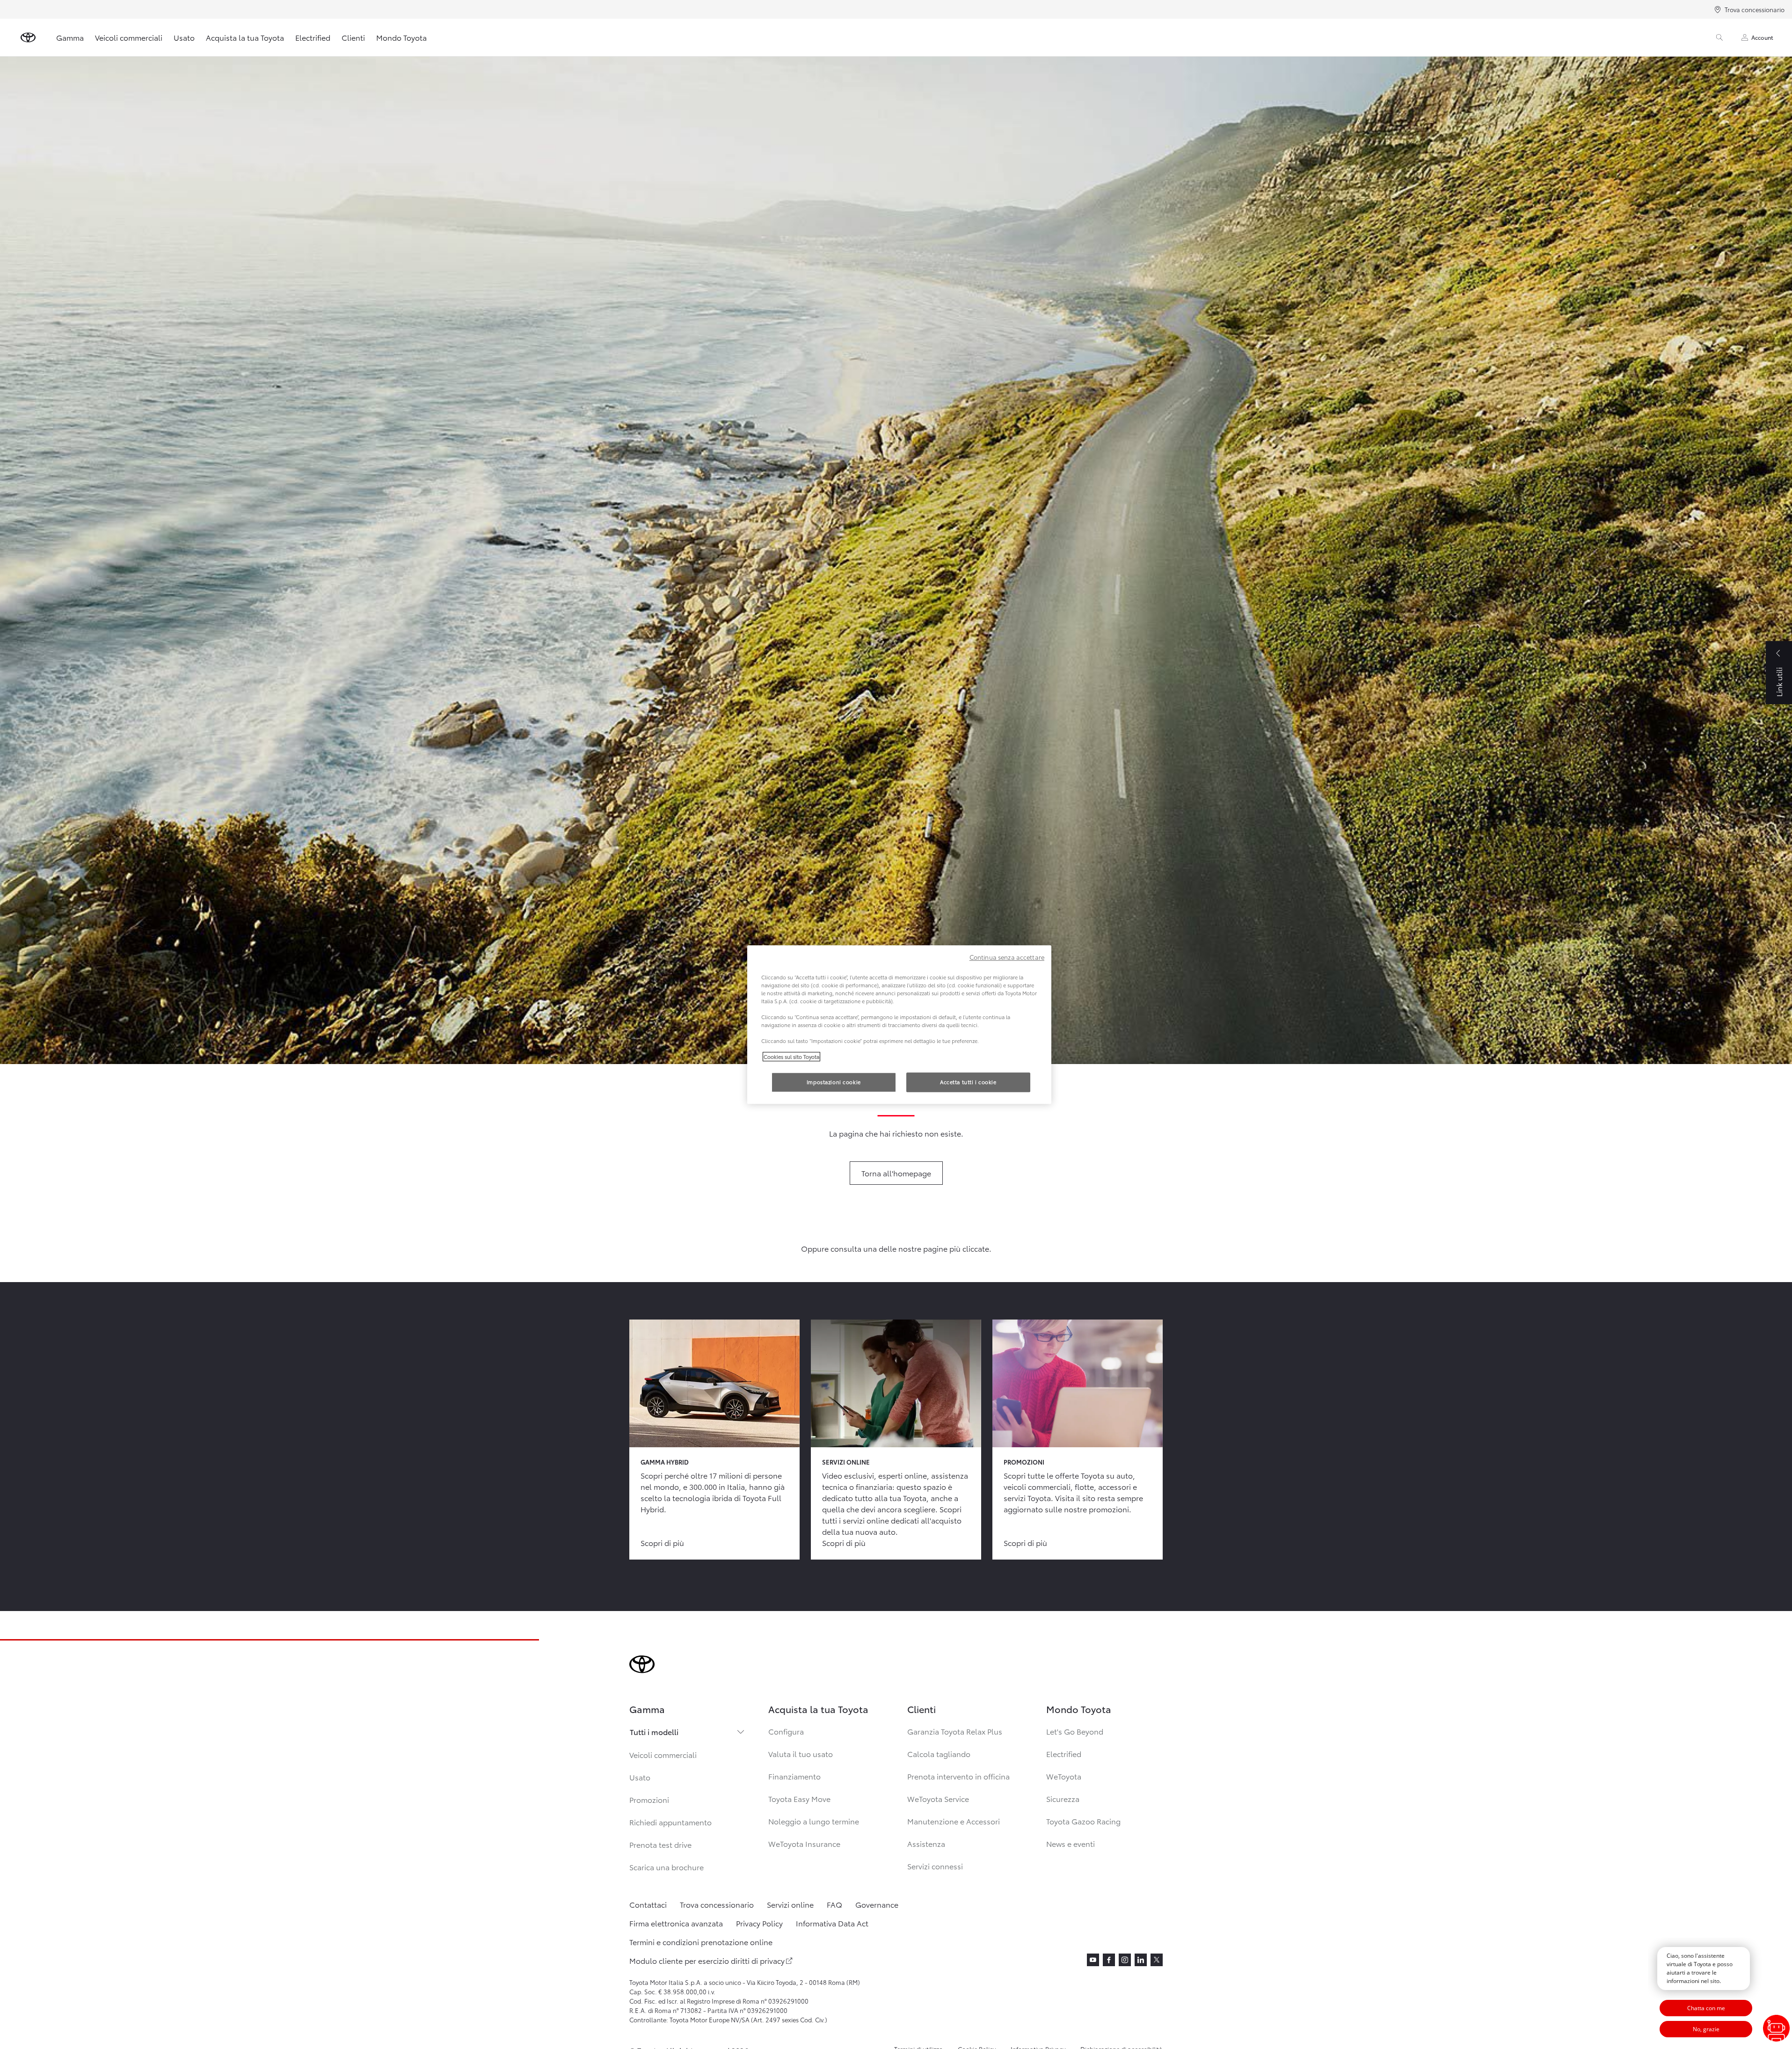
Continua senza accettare (1007, 957)
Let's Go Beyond (1075, 1731)
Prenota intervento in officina (958, 1776)
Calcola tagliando (939, 1754)
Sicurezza (1063, 1798)
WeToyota (1064, 1776)
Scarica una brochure (667, 1867)
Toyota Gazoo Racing (1083, 1821)
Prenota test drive (660, 1844)
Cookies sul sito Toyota (791, 1057)
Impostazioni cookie (834, 1082)
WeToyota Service (938, 1798)
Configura (786, 1731)
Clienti (353, 37)
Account (1762, 37)
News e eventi (1071, 1843)
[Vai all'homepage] (28, 37)
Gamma (70, 37)
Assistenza (926, 1843)
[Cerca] (1719, 37)
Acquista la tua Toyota (245, 37)
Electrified (313, 37)
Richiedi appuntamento (670, 1822)
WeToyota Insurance (804, 1843)
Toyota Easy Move (799, 1798)
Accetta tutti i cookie (968, 1082)
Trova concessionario (1755, 9)
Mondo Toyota (401, 37)
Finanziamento (794, 1776)
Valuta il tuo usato (801, 1754)
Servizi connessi (935, 1866)
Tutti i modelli (654, 1732)
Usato (184, 37)
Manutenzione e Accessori (954, 1821)
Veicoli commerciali (129, 37)
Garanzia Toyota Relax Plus (955, 1731)
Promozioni (649, 1799)
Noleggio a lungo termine (814, 1821)
